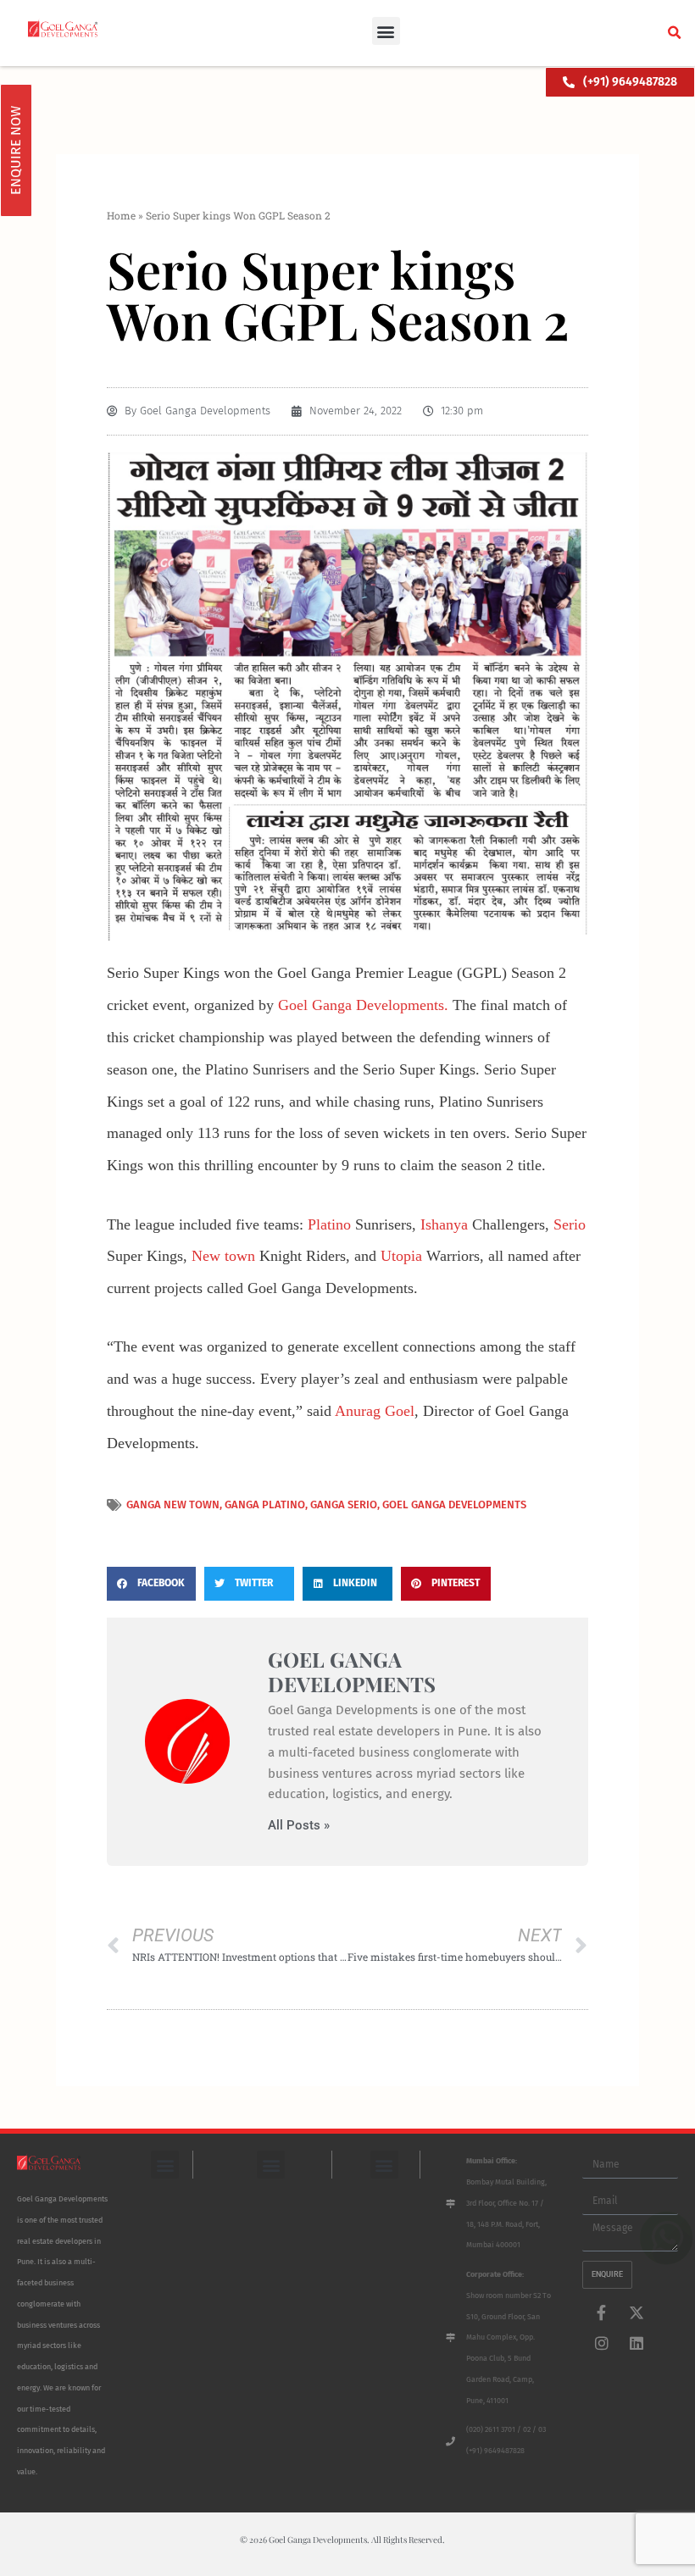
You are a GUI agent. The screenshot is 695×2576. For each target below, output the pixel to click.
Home (121, 215)
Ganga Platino (265, 1505)
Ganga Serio (344, 1505)
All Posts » (299, 1826)
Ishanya (444, 1224)
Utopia (401, 1256)
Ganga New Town (173, 1505)
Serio (570, 1224)
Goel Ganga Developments (454, 1505)
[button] (386, 31)
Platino (329, 1224)
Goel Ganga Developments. (363, 1005)
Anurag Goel (375, 1411)
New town (223, 1256)
